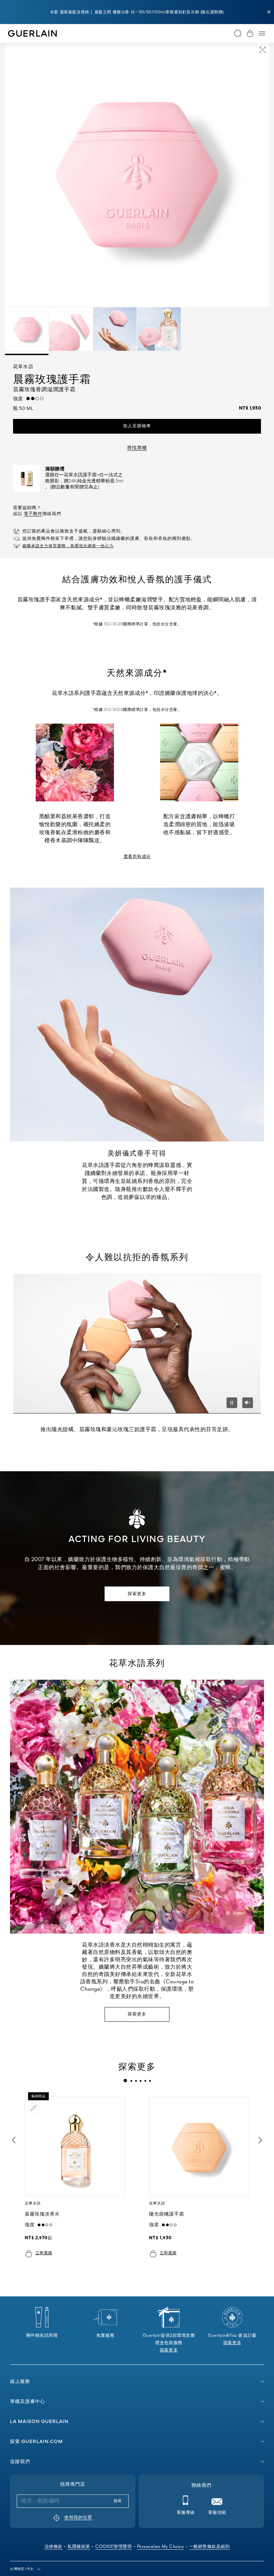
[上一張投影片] (13, 2140)
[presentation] (125, 2081)
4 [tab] (140, 2081)
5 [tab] (145, 2081)
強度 (20, 399)
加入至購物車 (137, 426)
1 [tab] (125, 2081)
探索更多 (137, 1594)
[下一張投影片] (261, 2140)
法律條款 (53, 2547)
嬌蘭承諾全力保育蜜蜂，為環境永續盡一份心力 (68, 546)
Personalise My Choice (161, 2547)
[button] (269, 12)
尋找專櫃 (137, 448)
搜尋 (118, 2501)
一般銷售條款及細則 (210, 2547)
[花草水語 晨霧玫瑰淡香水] (75, 2146)
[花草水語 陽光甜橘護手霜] (199, 2146)
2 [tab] (131, 2081)
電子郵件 (33, 514)
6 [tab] (150, 2081)
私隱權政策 (79, 2547)
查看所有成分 (137, 857)
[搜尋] (238, 33)
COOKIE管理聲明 (113, 2547)
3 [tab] (136, 2081)
